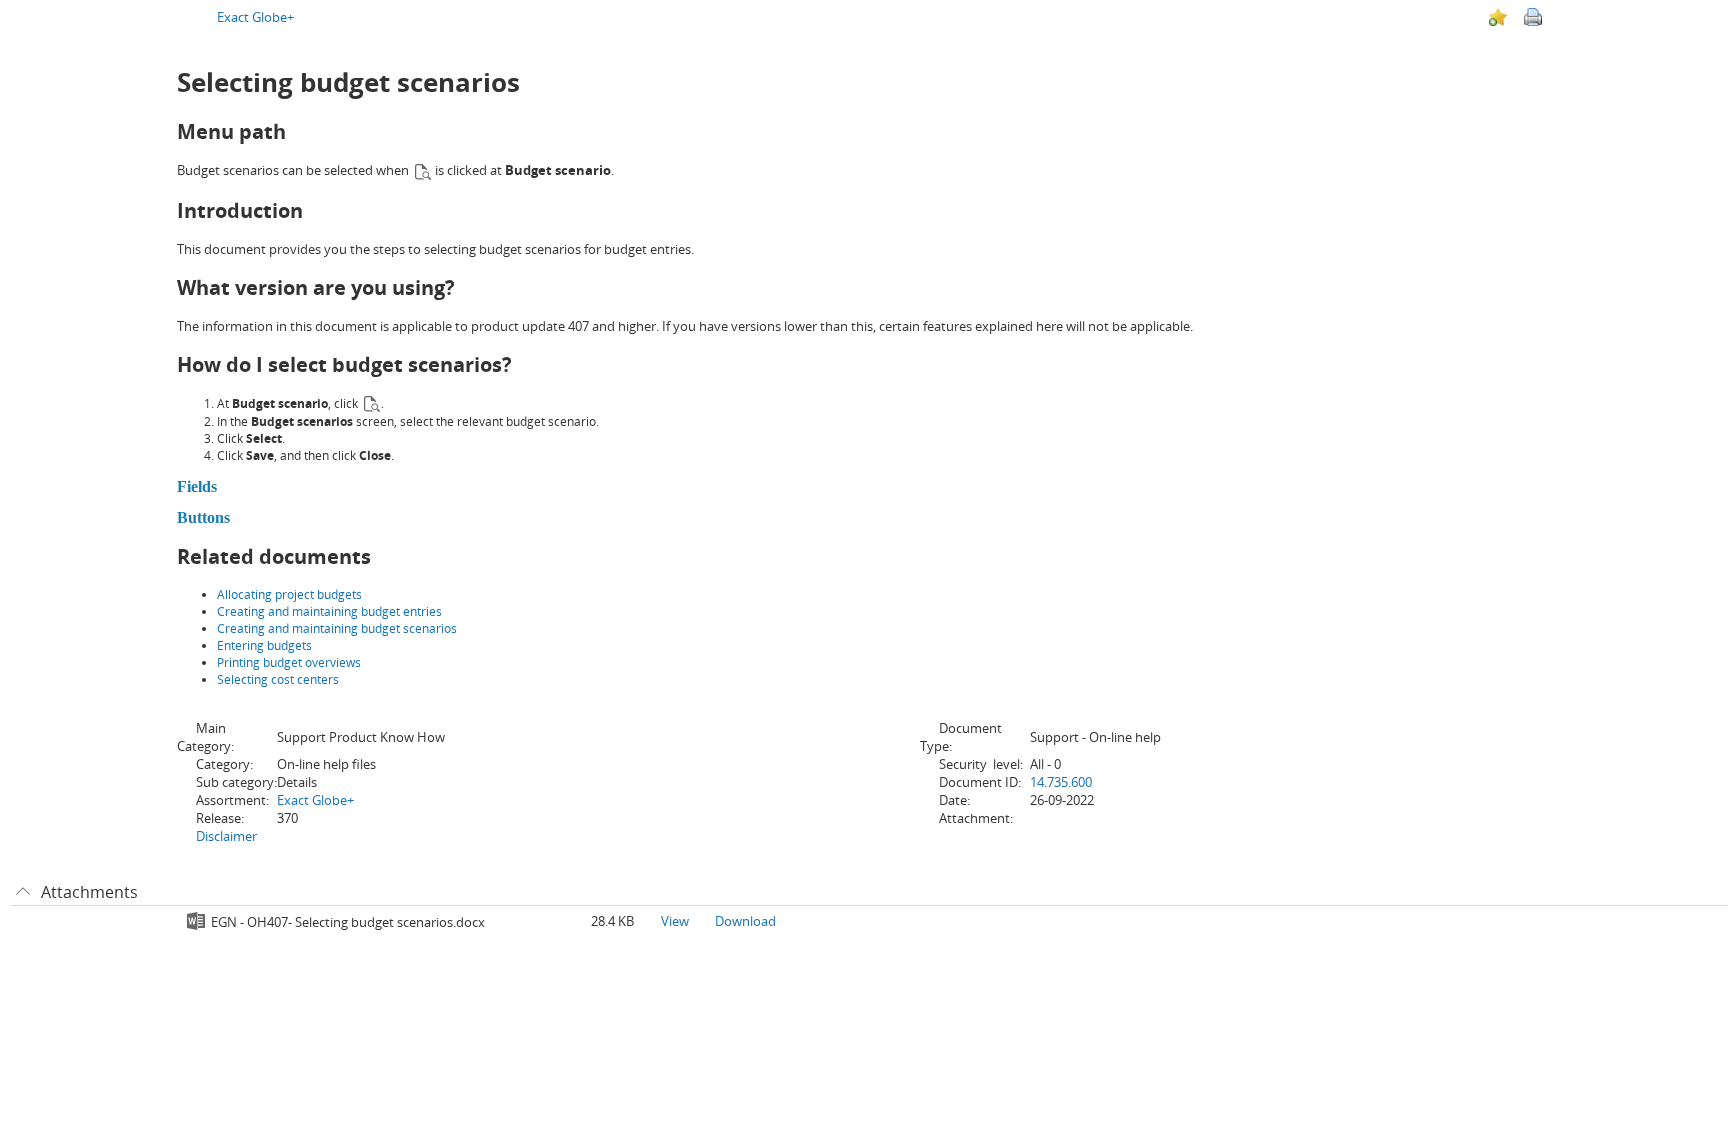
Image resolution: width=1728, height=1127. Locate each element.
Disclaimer (226, 836)
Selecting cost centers (278, 679)
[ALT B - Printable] (1533, 17)
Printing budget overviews (289, 662)
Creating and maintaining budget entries (329, 611)
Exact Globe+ (255, 17)
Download (745, 921)
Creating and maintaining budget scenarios (337, 628)
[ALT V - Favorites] (1498, 17)
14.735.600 (1061, 782)
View (675, 921)
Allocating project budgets (289, 594)
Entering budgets (264, 645)
